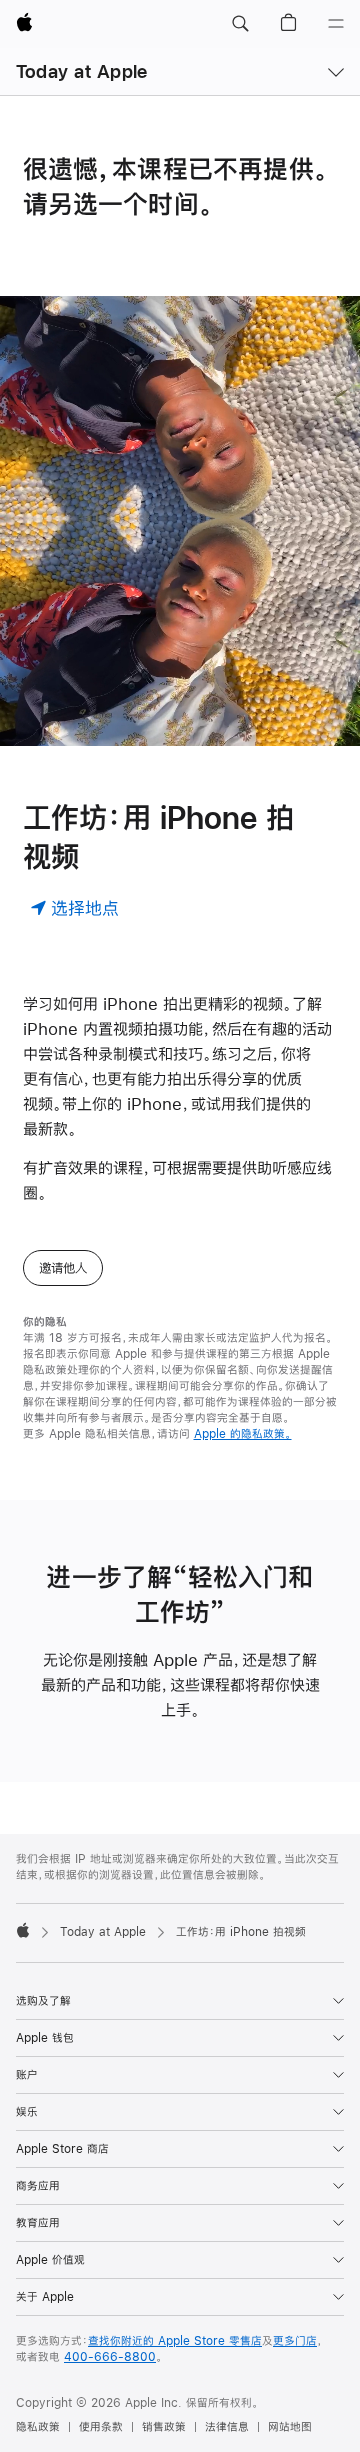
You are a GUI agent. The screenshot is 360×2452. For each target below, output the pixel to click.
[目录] (336, 24)
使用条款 (101, 2427)
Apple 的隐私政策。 (243, 1434)
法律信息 (227, 2427)
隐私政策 (38, 2427)
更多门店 (295, 2341)
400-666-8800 (110, 2357)
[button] (240, 24)
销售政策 (164, 2427)
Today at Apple (81, 71)
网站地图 (290, 2427)
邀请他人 (63, 1268)
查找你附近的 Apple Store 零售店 (175, 2341)
